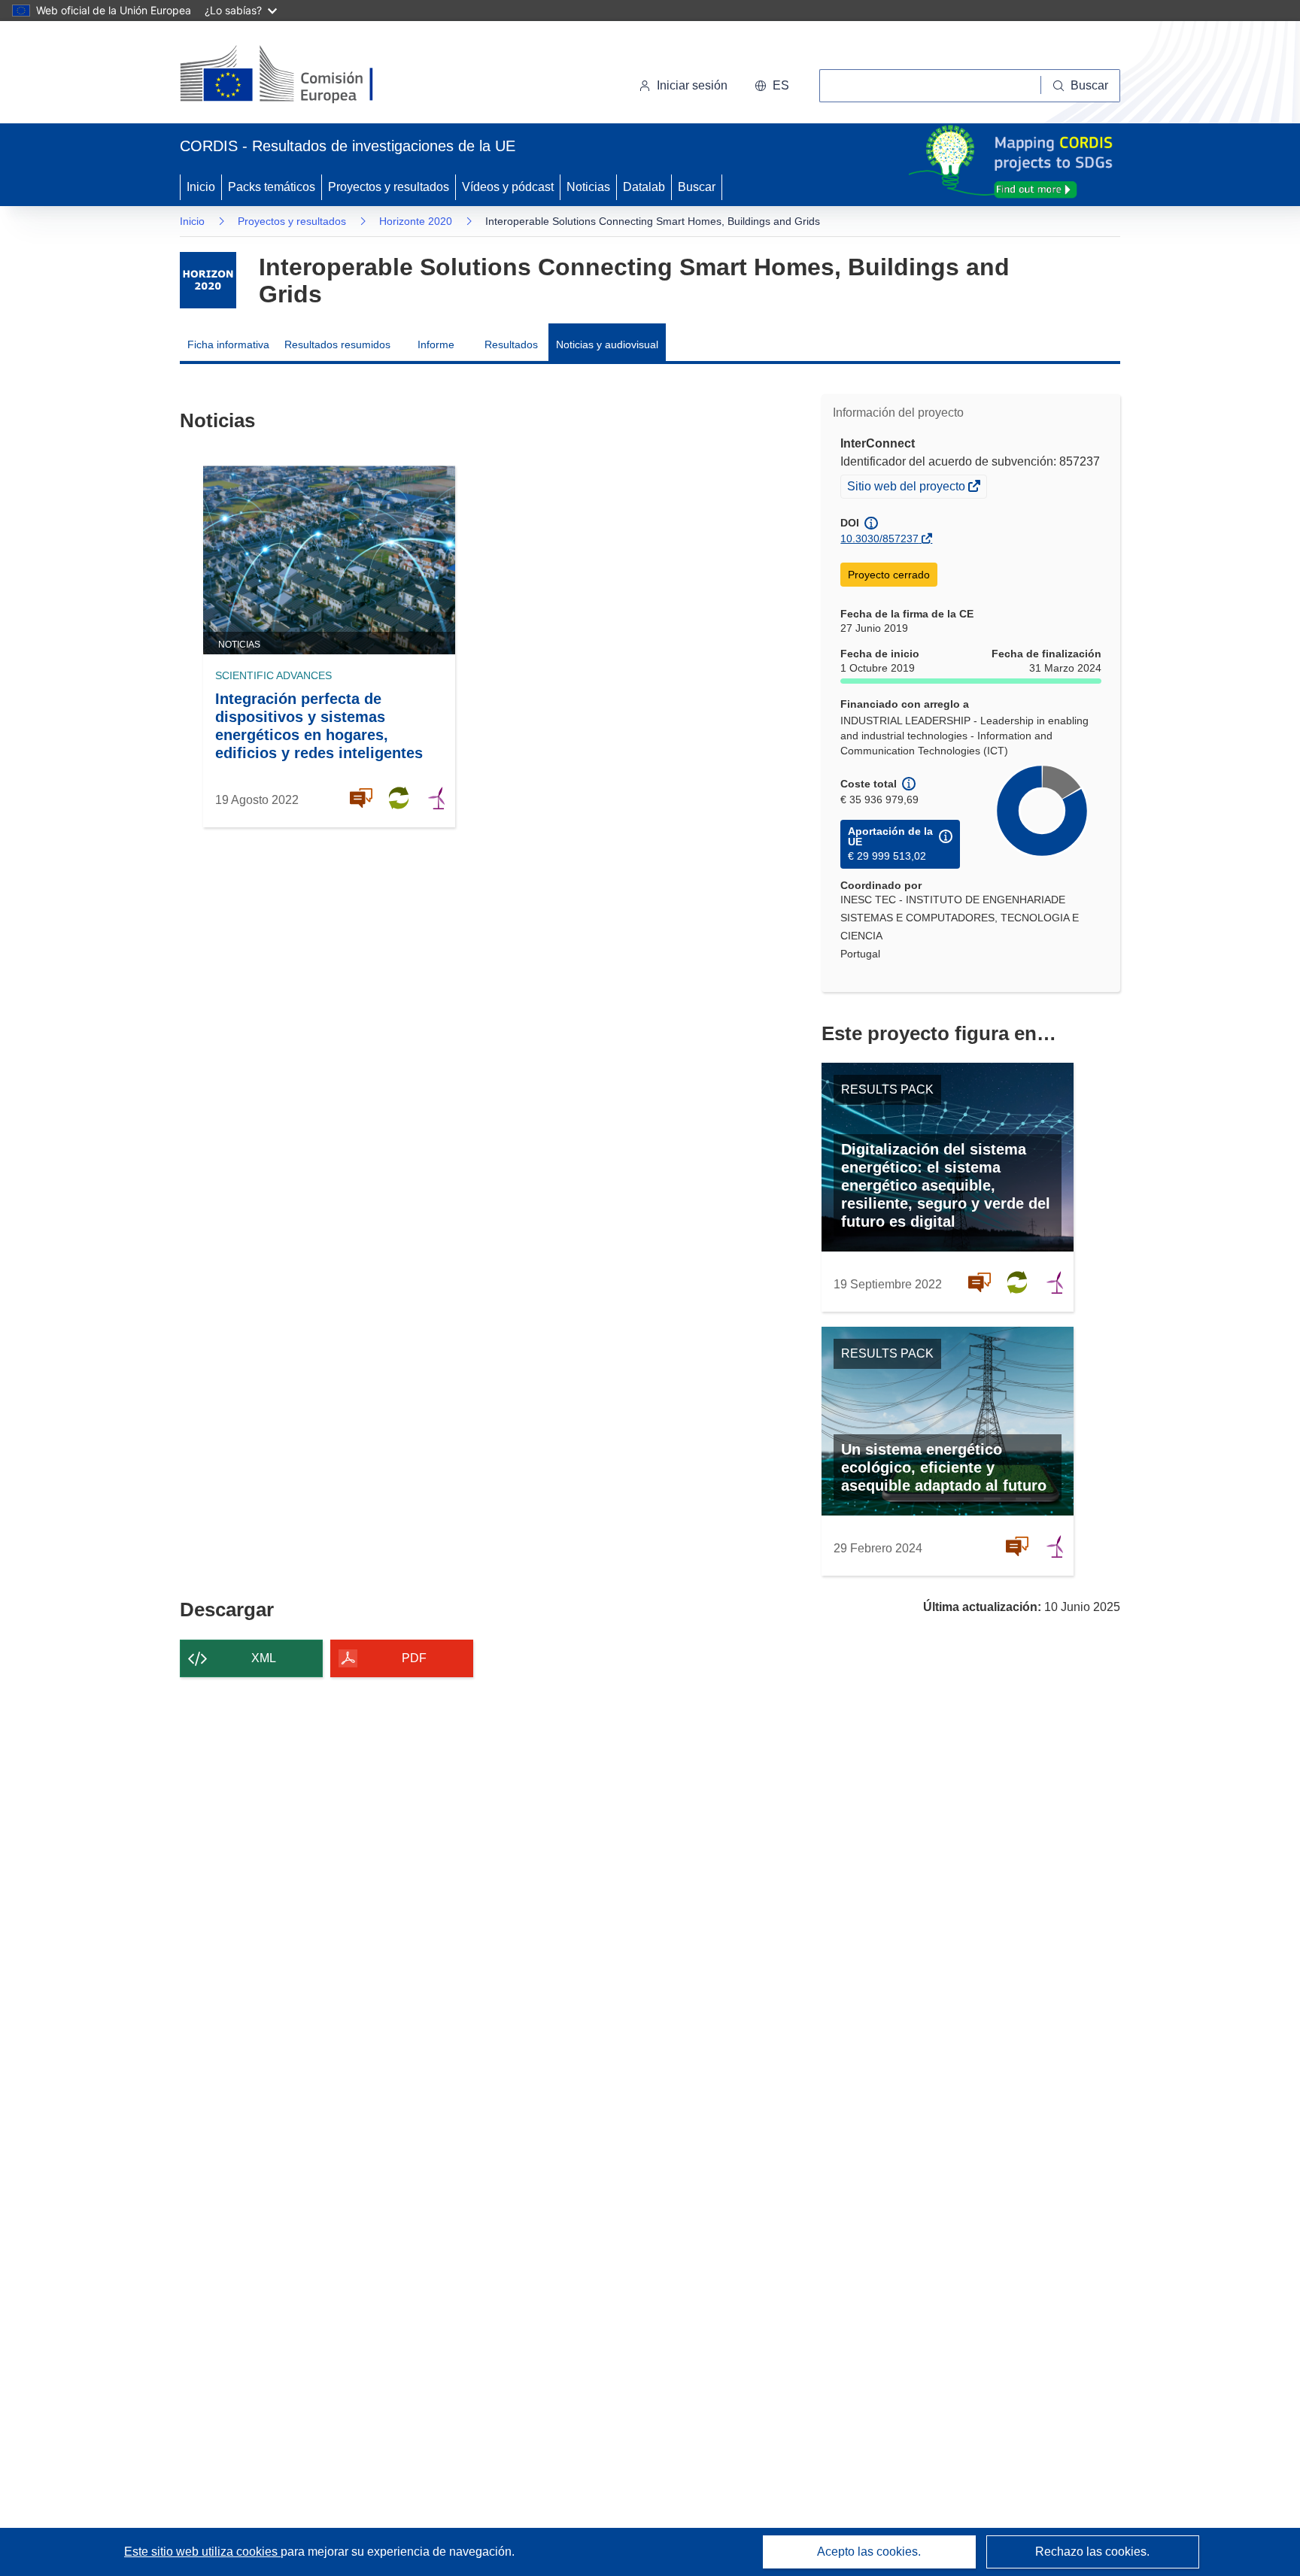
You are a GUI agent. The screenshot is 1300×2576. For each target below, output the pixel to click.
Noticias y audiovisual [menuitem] (607, 344)
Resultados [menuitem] (511, 344)
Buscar (697, 187)
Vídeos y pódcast (508, 187)
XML (264, 1658)
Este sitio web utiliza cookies (202, 2552)
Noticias (588, 187)
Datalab (644, 187)
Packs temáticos (272, 187)
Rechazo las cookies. (1092, 2552)
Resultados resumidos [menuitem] (337, 344)
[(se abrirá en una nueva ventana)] (301, 75)
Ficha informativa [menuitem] (228, 344)
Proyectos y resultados (389, 187)
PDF (414, 1658)
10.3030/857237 (879, 539)
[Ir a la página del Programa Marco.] (208, 280)
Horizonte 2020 (416, 221)
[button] (772, 86)
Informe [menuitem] (436, 344)
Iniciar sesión (692, 85)
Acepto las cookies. (869, 2552)
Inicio (201, 187)
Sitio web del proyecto (907, 488)
